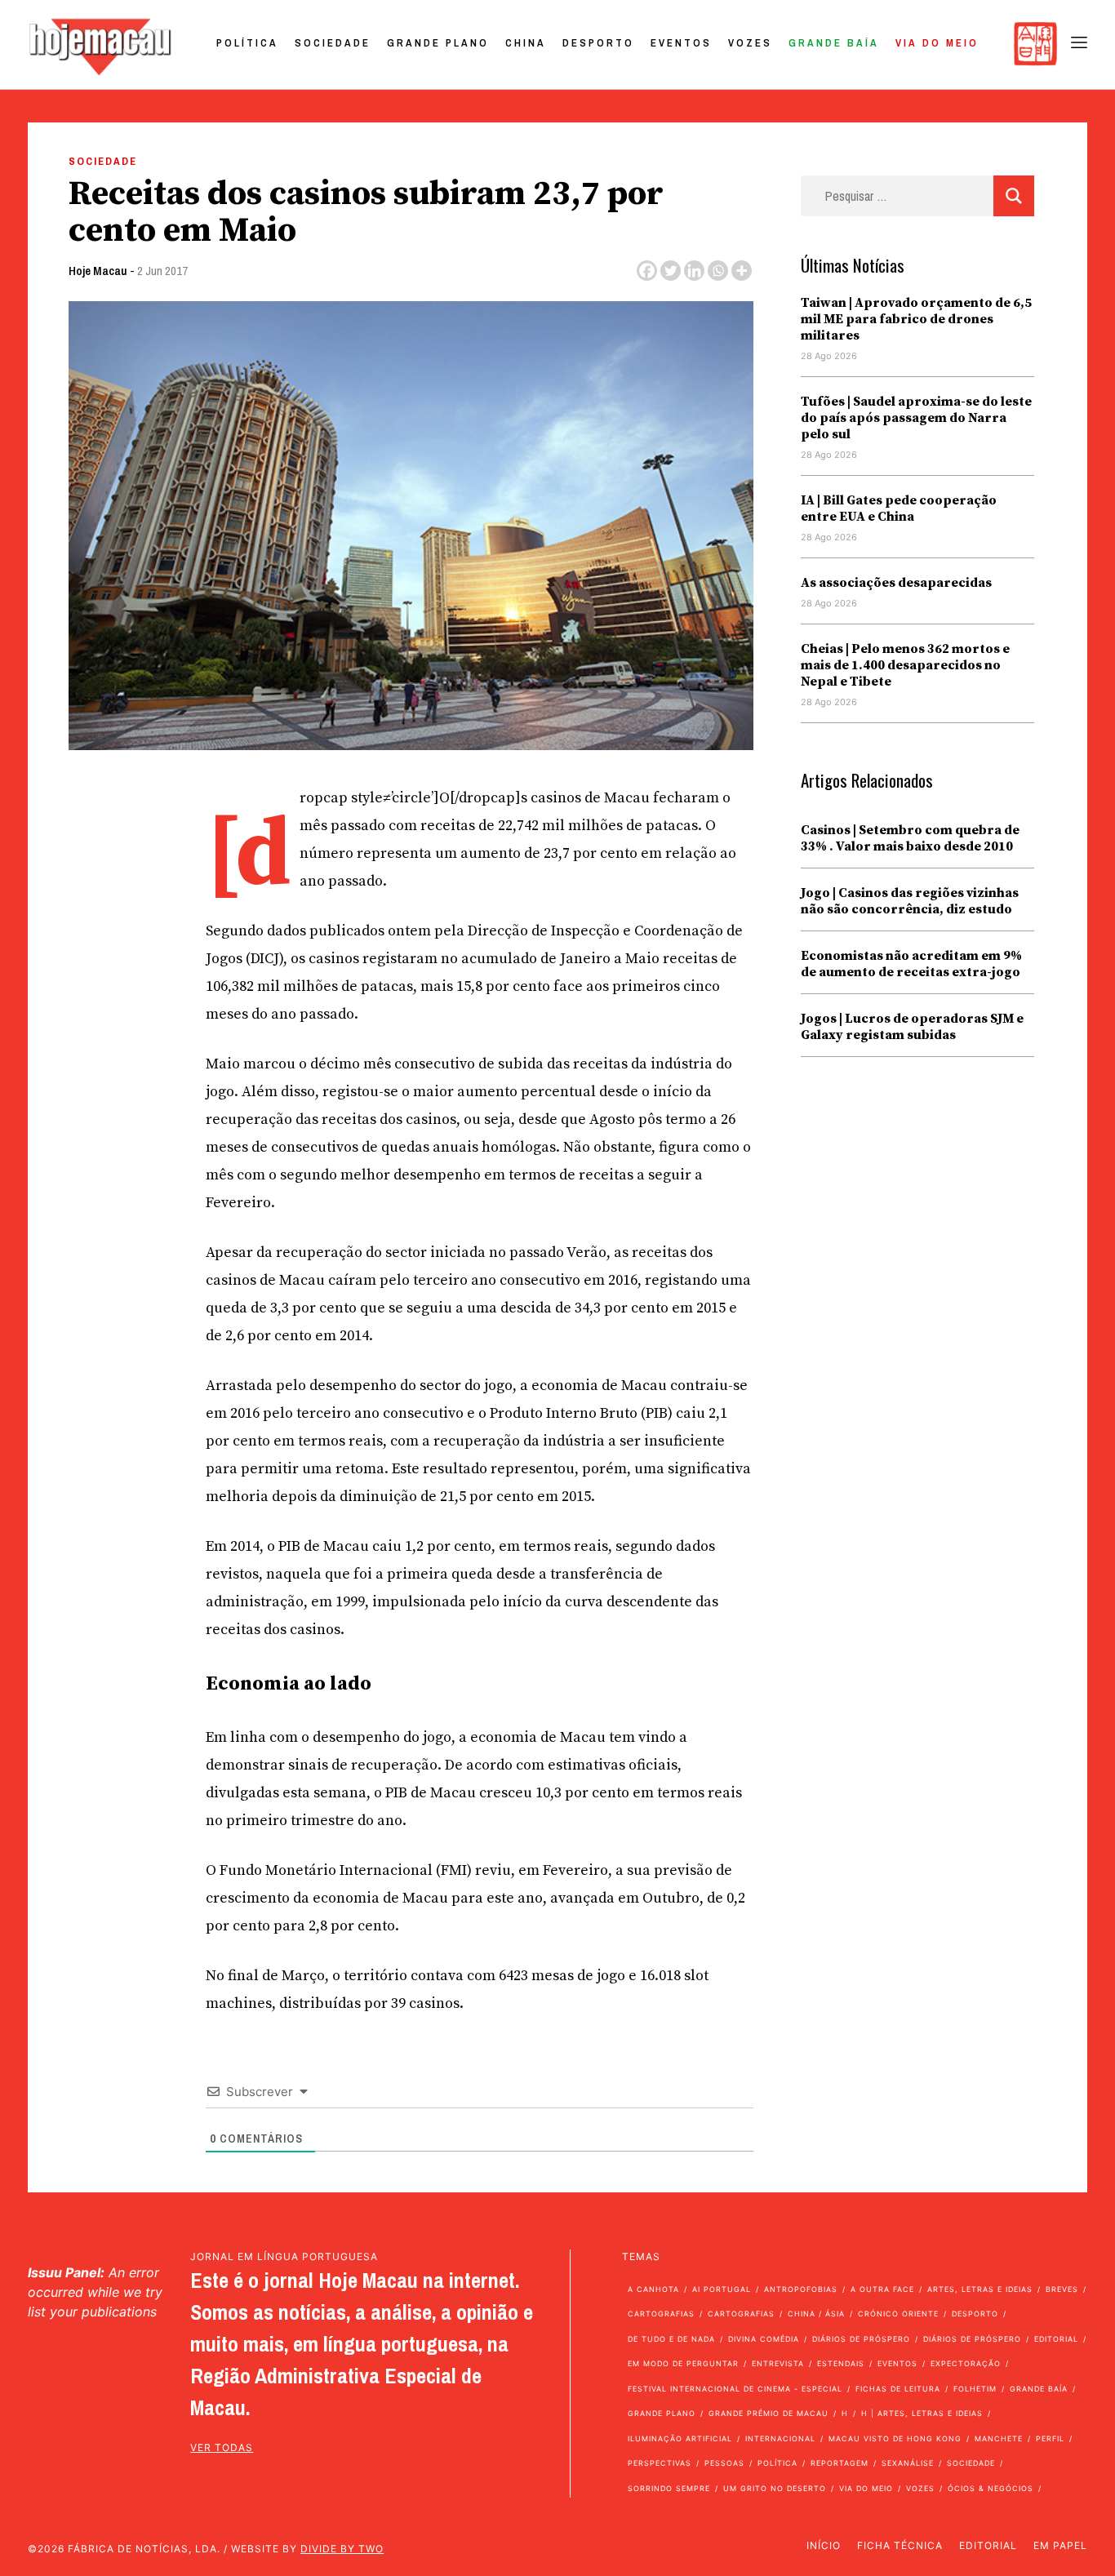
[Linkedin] (694, 271)
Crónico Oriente (898, 2314)
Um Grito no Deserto (775, 2488)
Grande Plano (438, 43)
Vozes (750, 43)
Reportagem (840, 2463)
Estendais (841, 2363)
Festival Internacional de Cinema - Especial (735, 2389)
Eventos (681, 43)
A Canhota (653, 2289)
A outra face (882, 2289)
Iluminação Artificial (680, 2438)
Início (824, 2545)
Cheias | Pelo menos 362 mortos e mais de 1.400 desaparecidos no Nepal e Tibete (905, 665)
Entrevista (778, 2363)
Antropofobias (801, 2289)
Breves (1062, 2289)
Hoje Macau (98, 271)
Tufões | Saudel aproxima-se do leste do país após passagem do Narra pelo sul (916, 418)
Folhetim (975, 2389)
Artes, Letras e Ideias (980, 2289)
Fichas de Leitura (898, 2389)
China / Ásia (816, 2314)
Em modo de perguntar (683, 2363)
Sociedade (333, 43)
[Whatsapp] (718, 271)
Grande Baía (834, 43)
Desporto (598, 43)
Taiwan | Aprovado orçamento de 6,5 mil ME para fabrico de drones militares (916, 319)
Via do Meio (937, 43)
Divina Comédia (764, 2339)
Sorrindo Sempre (669, 2488)
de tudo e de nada (671, 2339)
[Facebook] (647, 271)
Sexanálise (908, 2463)
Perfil (1050, 2438)
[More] (742, 271)
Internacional (780, 2438)
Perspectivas (660, 2463)
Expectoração (966, 2363)
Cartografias (661, 2314)
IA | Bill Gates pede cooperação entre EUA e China (899, 509)
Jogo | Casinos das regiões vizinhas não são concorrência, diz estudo (910, 901)
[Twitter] (671, 271)
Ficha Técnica (900, 2545)
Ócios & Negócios (991, 2488)
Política (247, 43)
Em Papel (1060, 2545)
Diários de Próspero (861, 2339)
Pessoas (724, 2463)
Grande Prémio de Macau (769, 2413)
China (526, 43)
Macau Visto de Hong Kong (895, 2438)
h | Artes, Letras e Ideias (922, 2413)
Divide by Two (342, 2549)
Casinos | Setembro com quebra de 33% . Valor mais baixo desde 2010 (910, 838)
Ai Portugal (722, 2289)
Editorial (1056, 2339)
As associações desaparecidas (896, 583)
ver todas (222, 2447)
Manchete (999, 2438)
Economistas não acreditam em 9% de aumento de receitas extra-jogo (911, 964)
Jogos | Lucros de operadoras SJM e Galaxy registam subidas (912, 1027)
